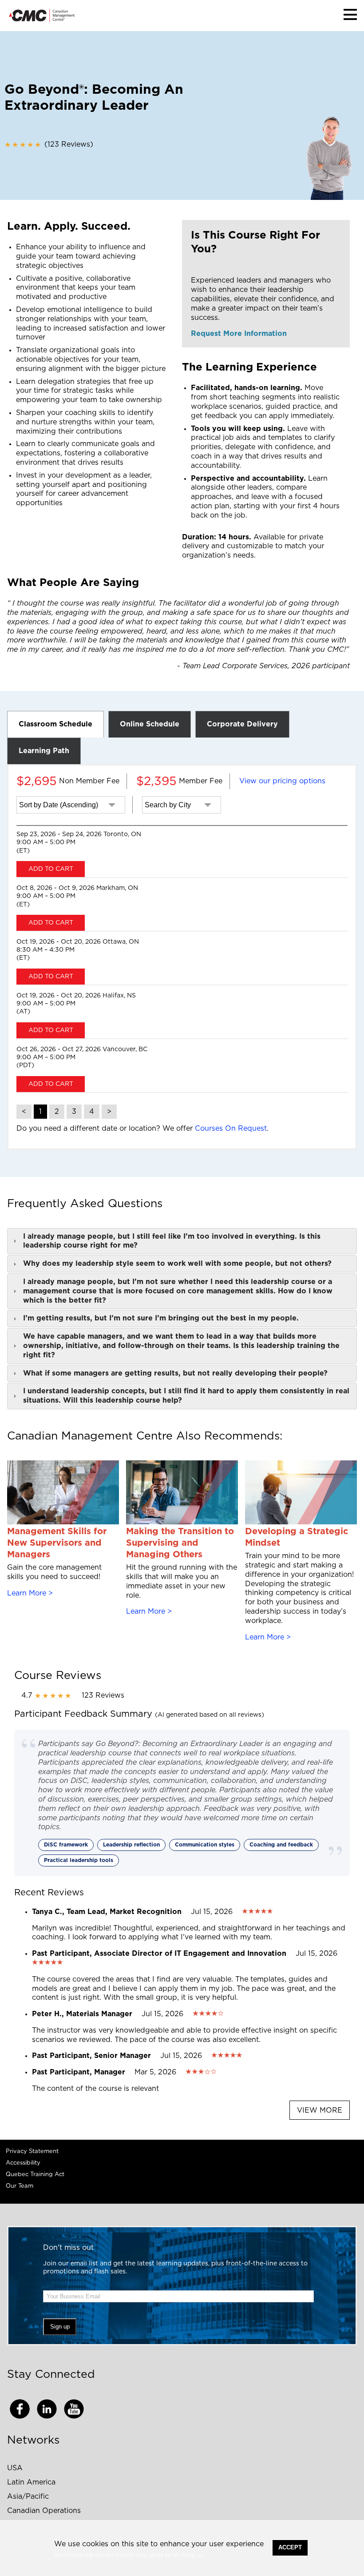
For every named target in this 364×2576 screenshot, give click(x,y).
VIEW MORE (320, 2110)
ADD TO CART (51, 869)
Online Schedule (150, 724)
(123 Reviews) (49, 144)
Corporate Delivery (242, 724)
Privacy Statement (32, 2151)
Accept (290, 2547)
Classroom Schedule (55, 724)
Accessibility (23, 2163)
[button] (350, 14)
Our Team (20, 2186)
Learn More (27, 1593)
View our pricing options (282, 781)
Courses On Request (231, 1128)
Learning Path (44, 751)
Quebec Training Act (35, 2175)
